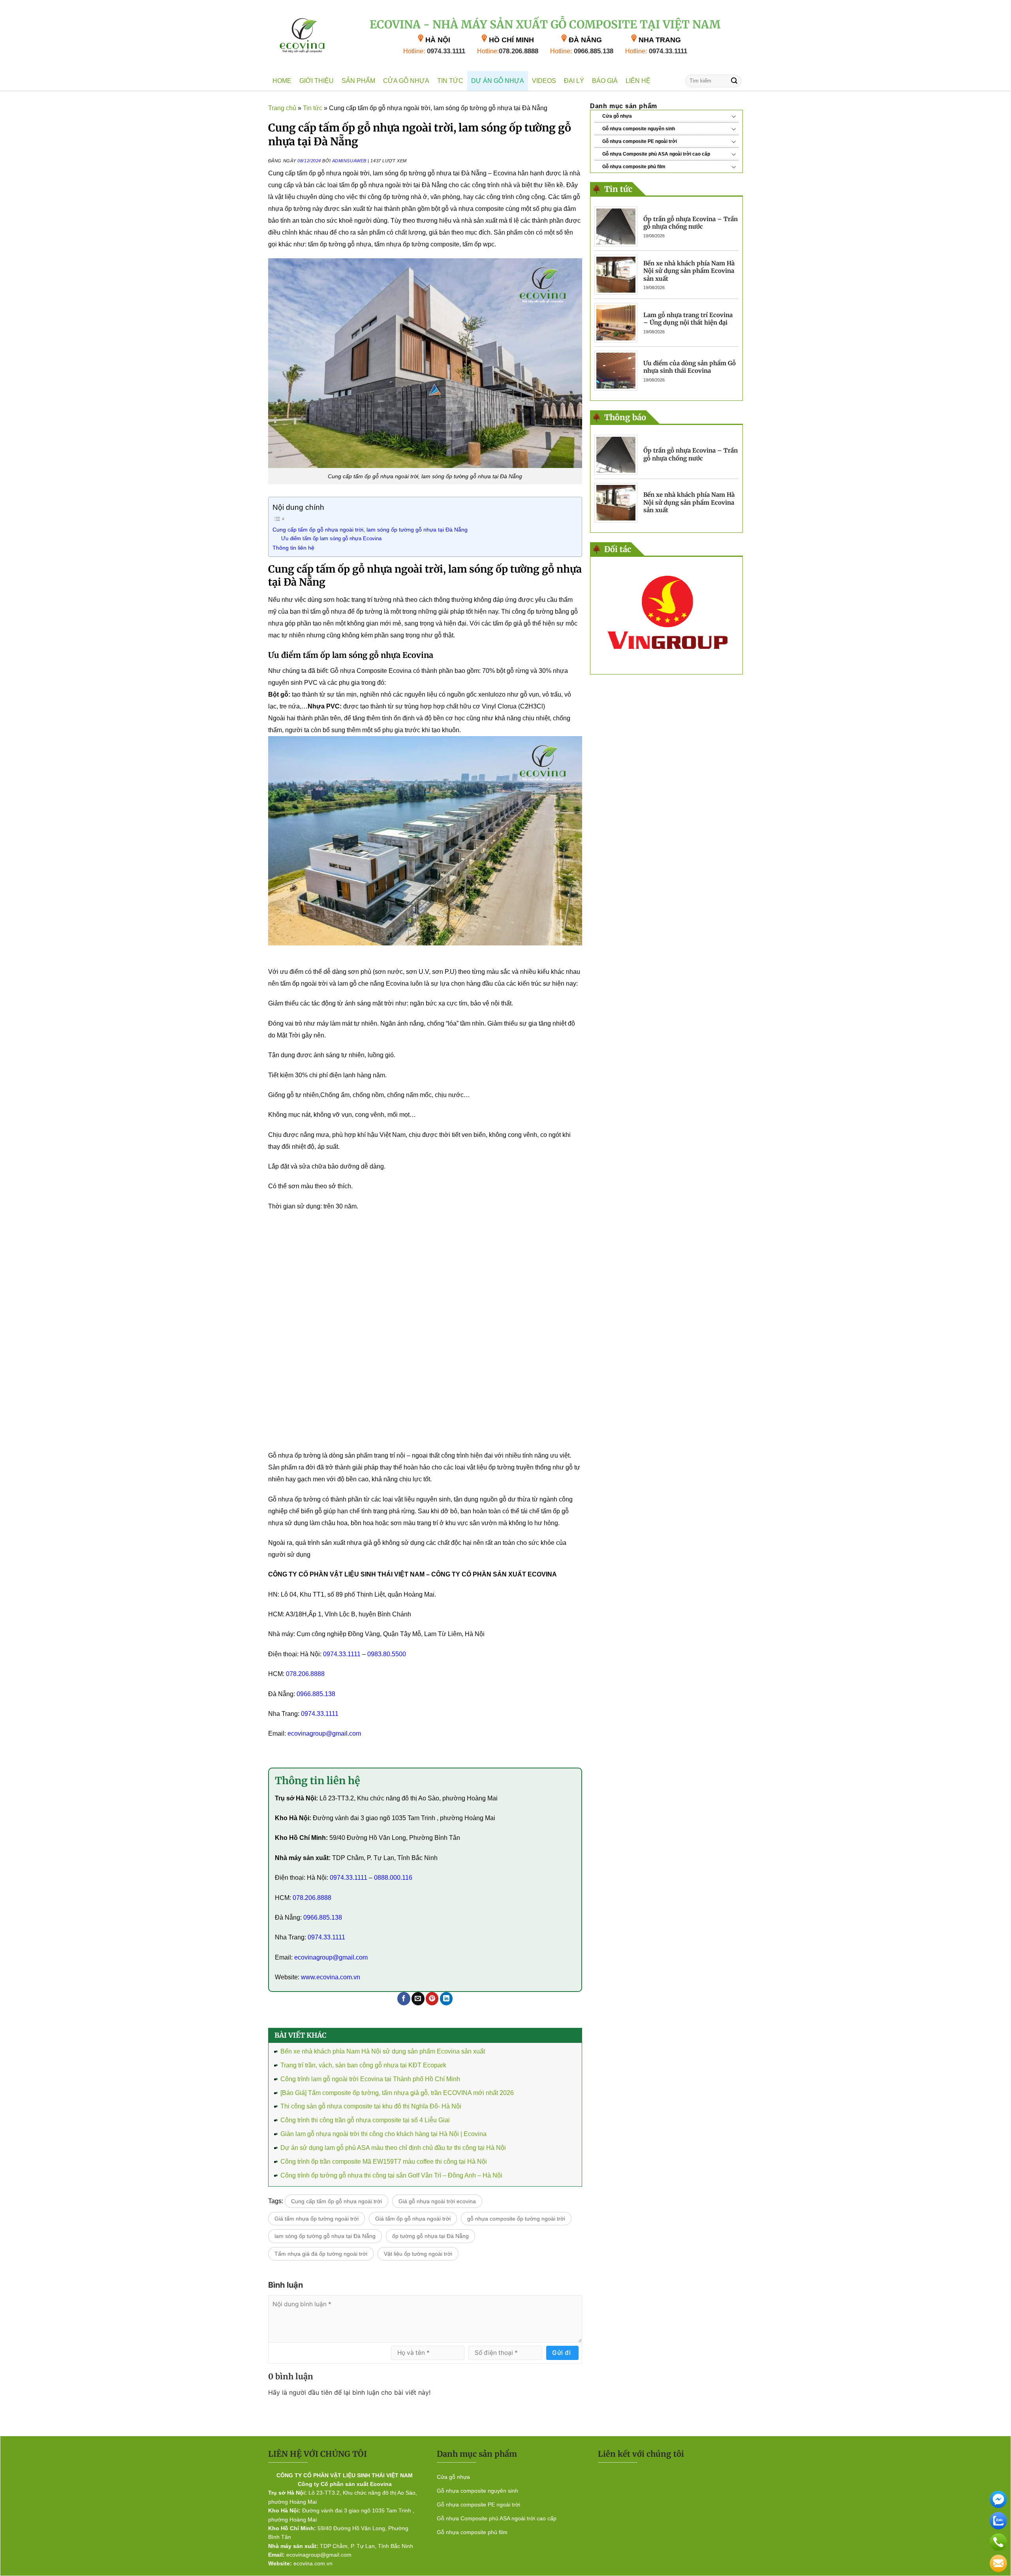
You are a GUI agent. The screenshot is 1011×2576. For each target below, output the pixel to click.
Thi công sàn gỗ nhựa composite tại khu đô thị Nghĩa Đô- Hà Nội (371, 2106)
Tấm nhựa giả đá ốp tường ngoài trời (321, 2254)
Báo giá (605, 81)
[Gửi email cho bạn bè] (418, 1998)
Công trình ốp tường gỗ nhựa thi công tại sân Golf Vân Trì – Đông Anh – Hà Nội (391, 2175)
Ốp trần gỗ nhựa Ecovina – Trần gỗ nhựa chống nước (691, 223)
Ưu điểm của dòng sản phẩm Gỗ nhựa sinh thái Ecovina (690, 367)
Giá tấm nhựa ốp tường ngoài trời (317, 2219)
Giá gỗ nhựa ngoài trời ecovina (437, 2201)
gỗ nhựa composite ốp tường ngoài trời (516, 2219)
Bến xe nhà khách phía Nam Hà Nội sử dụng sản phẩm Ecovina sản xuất (383, 2051)
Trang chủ (282, 108)
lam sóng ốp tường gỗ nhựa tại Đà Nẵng (325, 2236)
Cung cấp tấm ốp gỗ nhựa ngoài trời (336, 2201)
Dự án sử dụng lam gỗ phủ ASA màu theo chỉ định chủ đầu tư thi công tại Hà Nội (393, 2148)
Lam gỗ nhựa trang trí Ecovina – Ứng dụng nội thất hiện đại (688, 319)
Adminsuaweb (349, 161)
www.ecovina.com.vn (331, 1977)
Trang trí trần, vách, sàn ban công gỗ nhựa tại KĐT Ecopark (363, 2065)
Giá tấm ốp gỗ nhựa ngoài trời (413, 2219)
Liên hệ (638, 81)
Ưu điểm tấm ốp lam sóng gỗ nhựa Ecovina (331, 538)
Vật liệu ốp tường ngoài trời (418, 2254)
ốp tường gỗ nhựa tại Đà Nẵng (430, 2236)
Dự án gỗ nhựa (498, 81)
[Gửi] (734, 81)
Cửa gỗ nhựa (406, 81)
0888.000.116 (393, 1878)
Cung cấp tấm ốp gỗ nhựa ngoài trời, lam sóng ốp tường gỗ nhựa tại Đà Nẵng (370, 530)
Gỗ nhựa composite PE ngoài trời (640, 141)
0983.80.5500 (387, 1654)
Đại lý (574, 81)
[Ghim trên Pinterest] (432, 1998)
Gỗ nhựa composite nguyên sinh (639, 129)
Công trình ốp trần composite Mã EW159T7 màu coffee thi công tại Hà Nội (384, 2162)
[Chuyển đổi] (734, 116)
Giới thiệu (317, 81)
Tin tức (450, 81)
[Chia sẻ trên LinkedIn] (446, 1998)
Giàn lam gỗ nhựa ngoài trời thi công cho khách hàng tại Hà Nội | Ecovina (383, 2134)
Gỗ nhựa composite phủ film (634, 167)
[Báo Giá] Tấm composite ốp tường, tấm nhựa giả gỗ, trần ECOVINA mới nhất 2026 (397, 2093)
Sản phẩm (358, 81)
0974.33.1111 (434, 51)
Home (282, 81)
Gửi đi (562, 2353)
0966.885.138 (582, 51)
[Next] (729, 615)
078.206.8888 (508, 51)
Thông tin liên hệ (293, 548)
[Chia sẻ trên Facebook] (404, 1998)
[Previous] (603, 615)
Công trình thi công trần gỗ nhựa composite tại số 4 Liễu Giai (365, 2120)
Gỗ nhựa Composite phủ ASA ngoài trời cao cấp (656, 154)
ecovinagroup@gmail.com (324, 1733)
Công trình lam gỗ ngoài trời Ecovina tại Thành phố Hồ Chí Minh (370, 2079)
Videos (544, 81)
